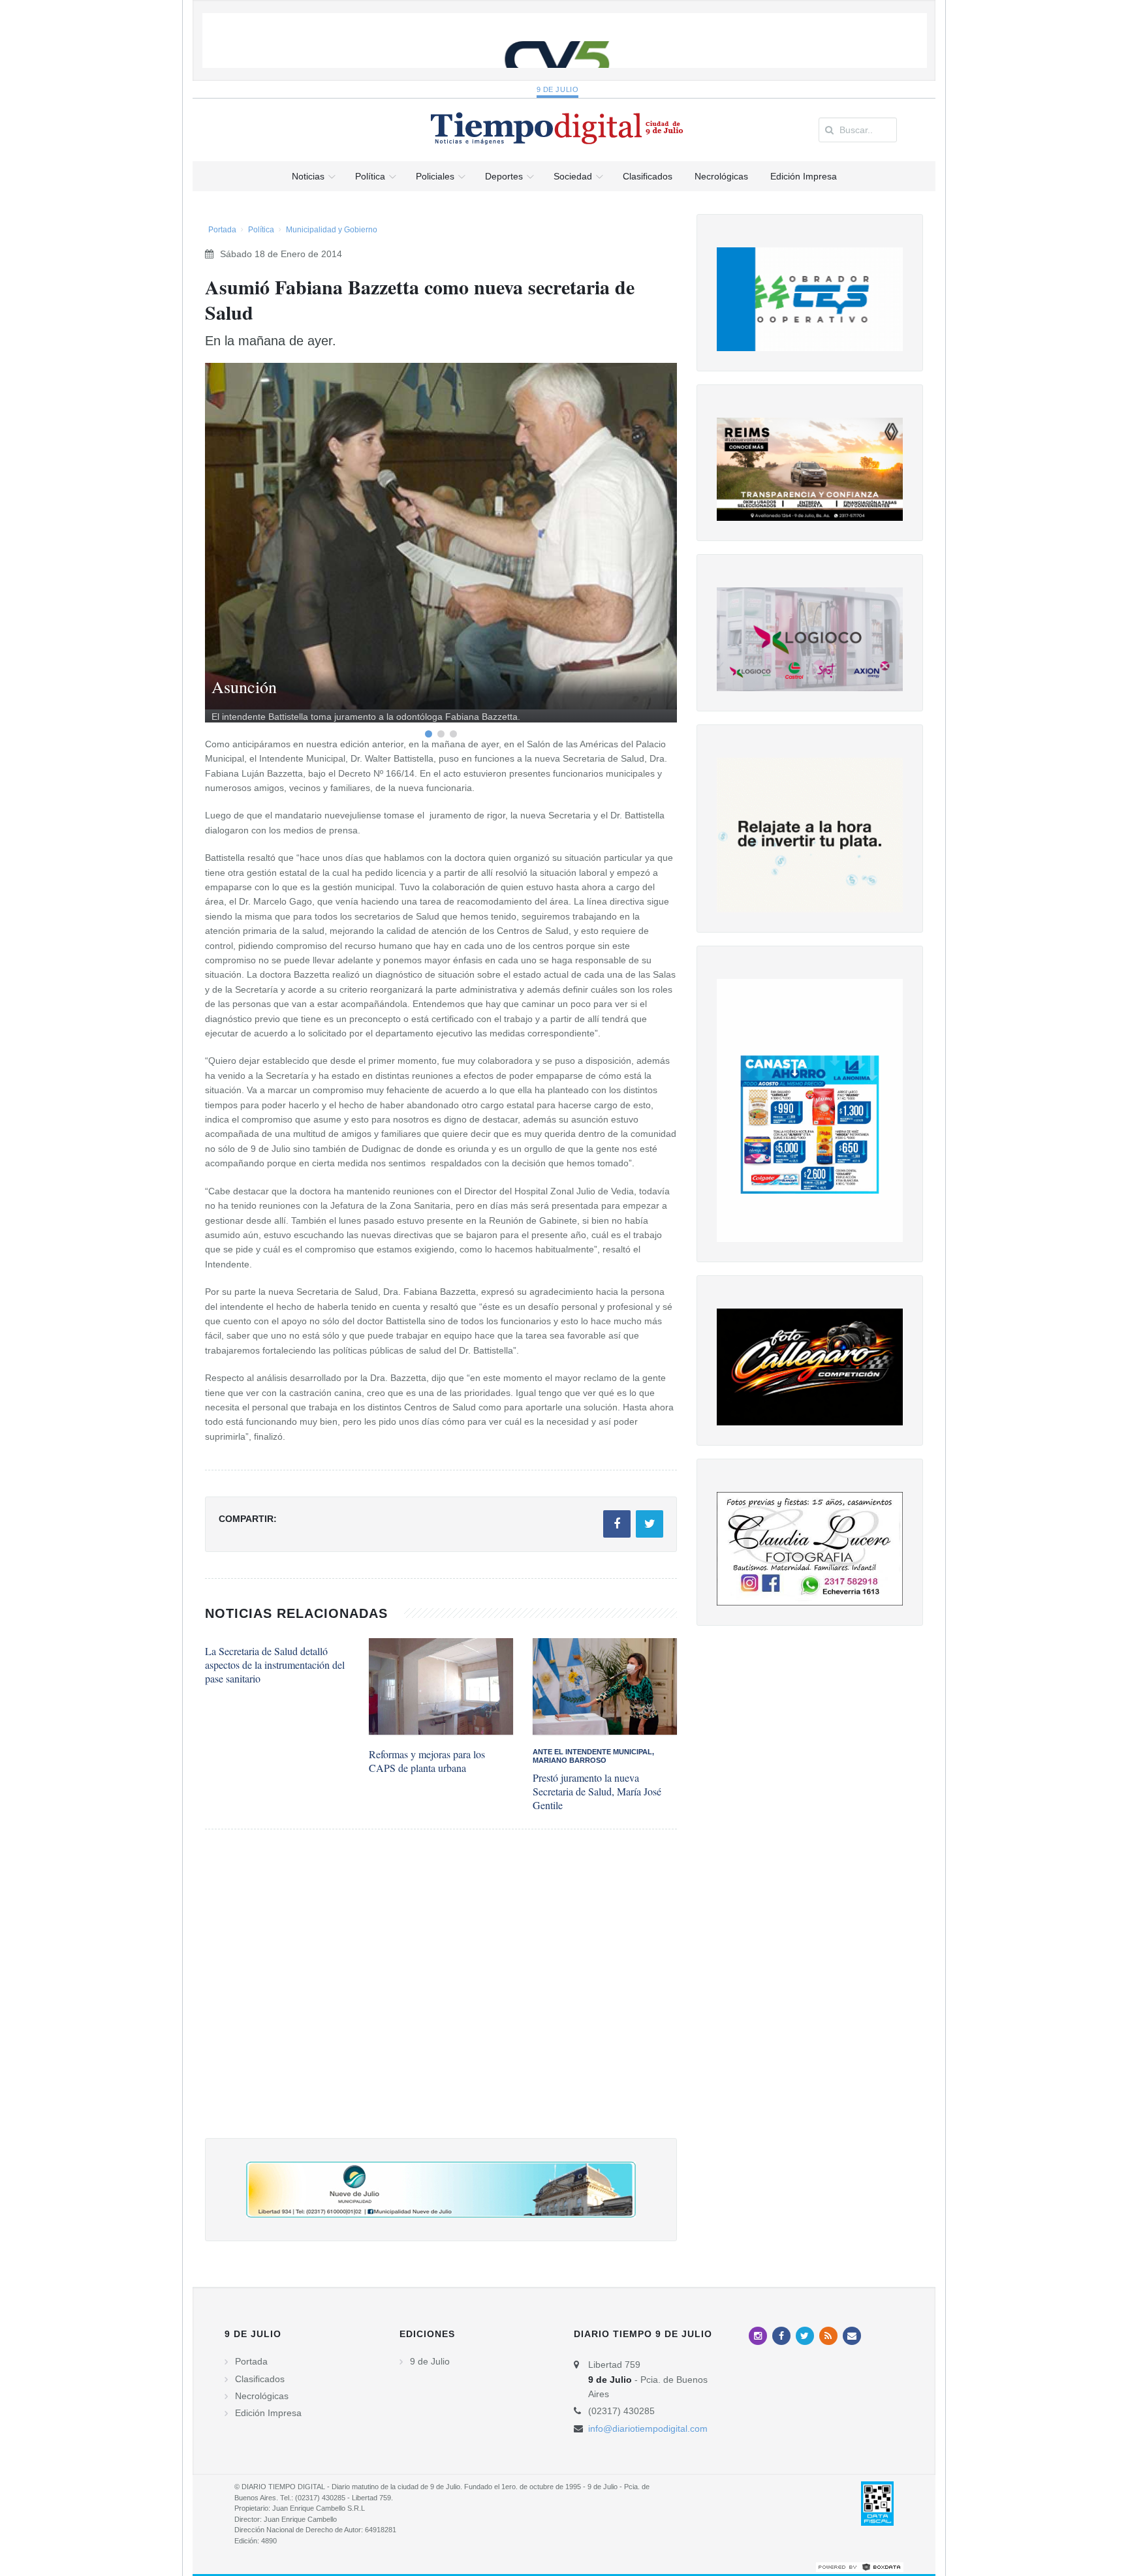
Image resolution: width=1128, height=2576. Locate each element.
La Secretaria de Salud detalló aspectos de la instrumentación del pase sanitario (275, 1665)
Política (261, 230)
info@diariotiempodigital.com (648, 2429)
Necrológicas (262, 2396)
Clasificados (260, 2379)
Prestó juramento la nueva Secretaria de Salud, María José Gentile (597, 1791)
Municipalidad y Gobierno (332, 230)
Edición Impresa (268, 2413)
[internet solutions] (860, 2566)
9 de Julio (558, 89)
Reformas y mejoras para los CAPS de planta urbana (427, 1761)
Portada (222, 230)
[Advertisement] (441, 1997)
